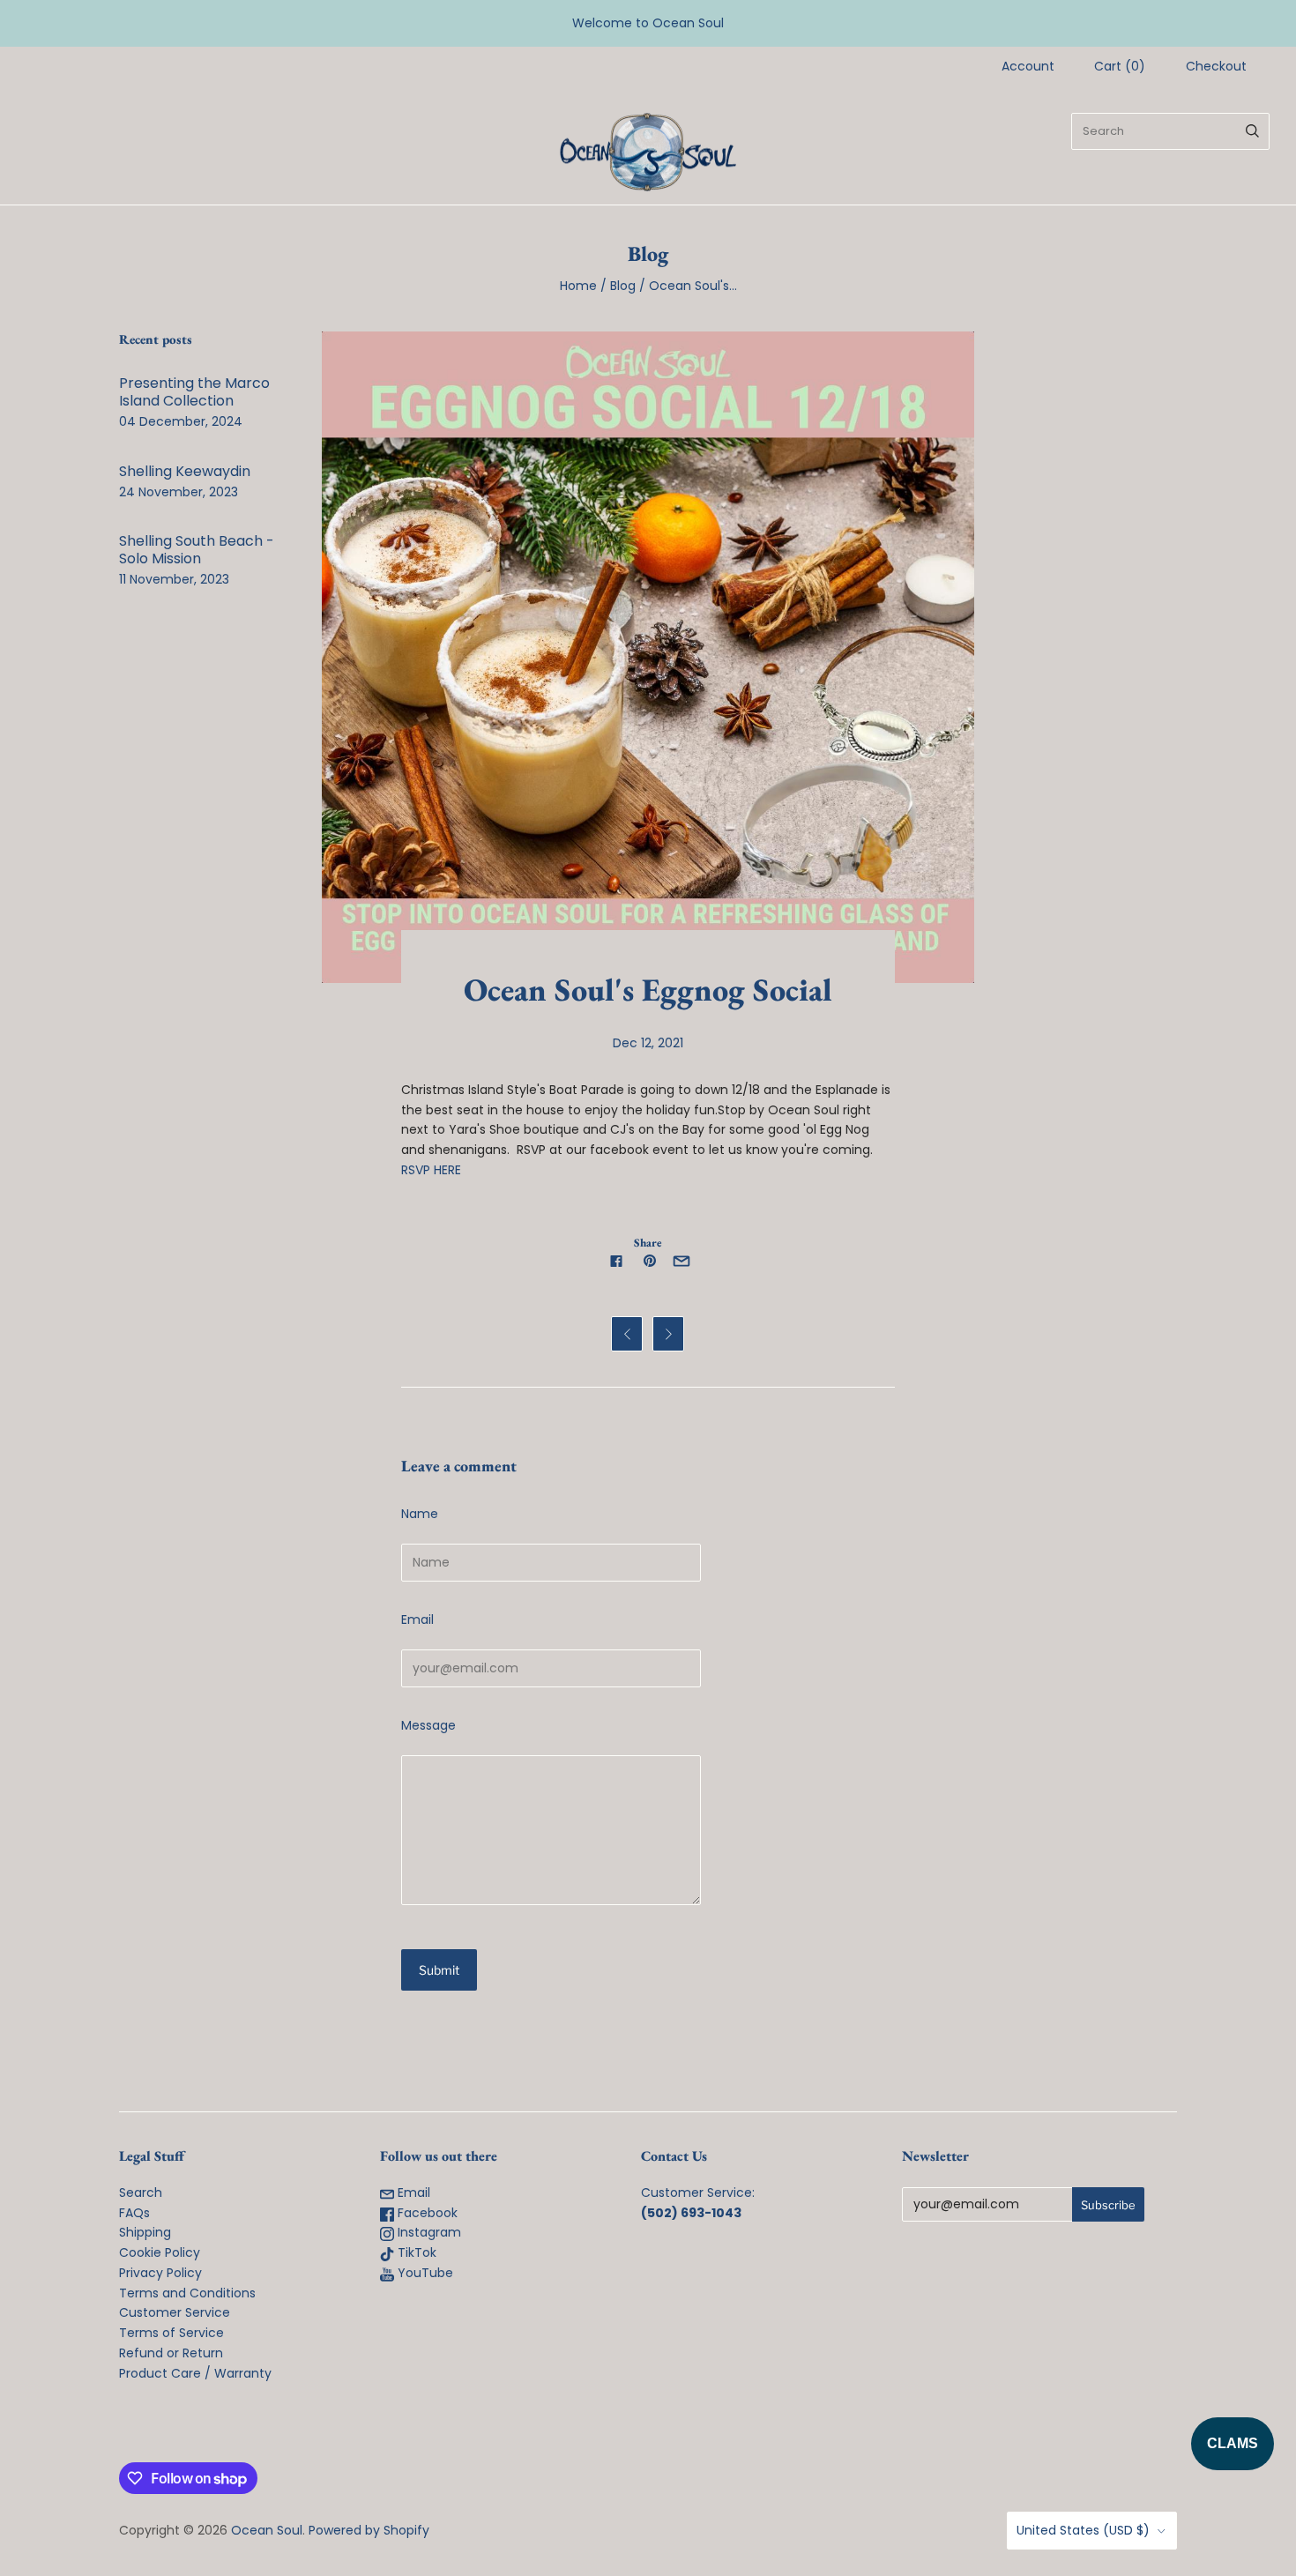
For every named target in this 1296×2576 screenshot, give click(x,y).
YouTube (424, 2273)
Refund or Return (171, 2353)
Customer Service (175, 2312)
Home (578, 286)
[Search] (1252, 131)
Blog (623, 286)
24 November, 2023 (179, 492)
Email (417, 1619)
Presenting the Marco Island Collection (194, 392)
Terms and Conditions (187, 2293)
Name (420, 1514)
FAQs (134, 2213)
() (1120, 66)
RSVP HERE (431, 1170)
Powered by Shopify (369, 2530)
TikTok (415, 2252)
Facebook (426, 2213)
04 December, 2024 (181, 421)
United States (1083, 2530)
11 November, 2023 (174, 579)
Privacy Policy (160, 2273)
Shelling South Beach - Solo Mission (197, 550)
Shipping (145, 2232)
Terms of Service (171, 2333)
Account (1028, 66)
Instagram (428, 2232)
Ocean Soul (267, 2530)
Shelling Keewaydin (185, 471)
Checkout (1216, 66)
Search (141, 2193)
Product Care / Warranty (195, 2373)
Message (428, 1725)
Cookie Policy (160, 2252)
